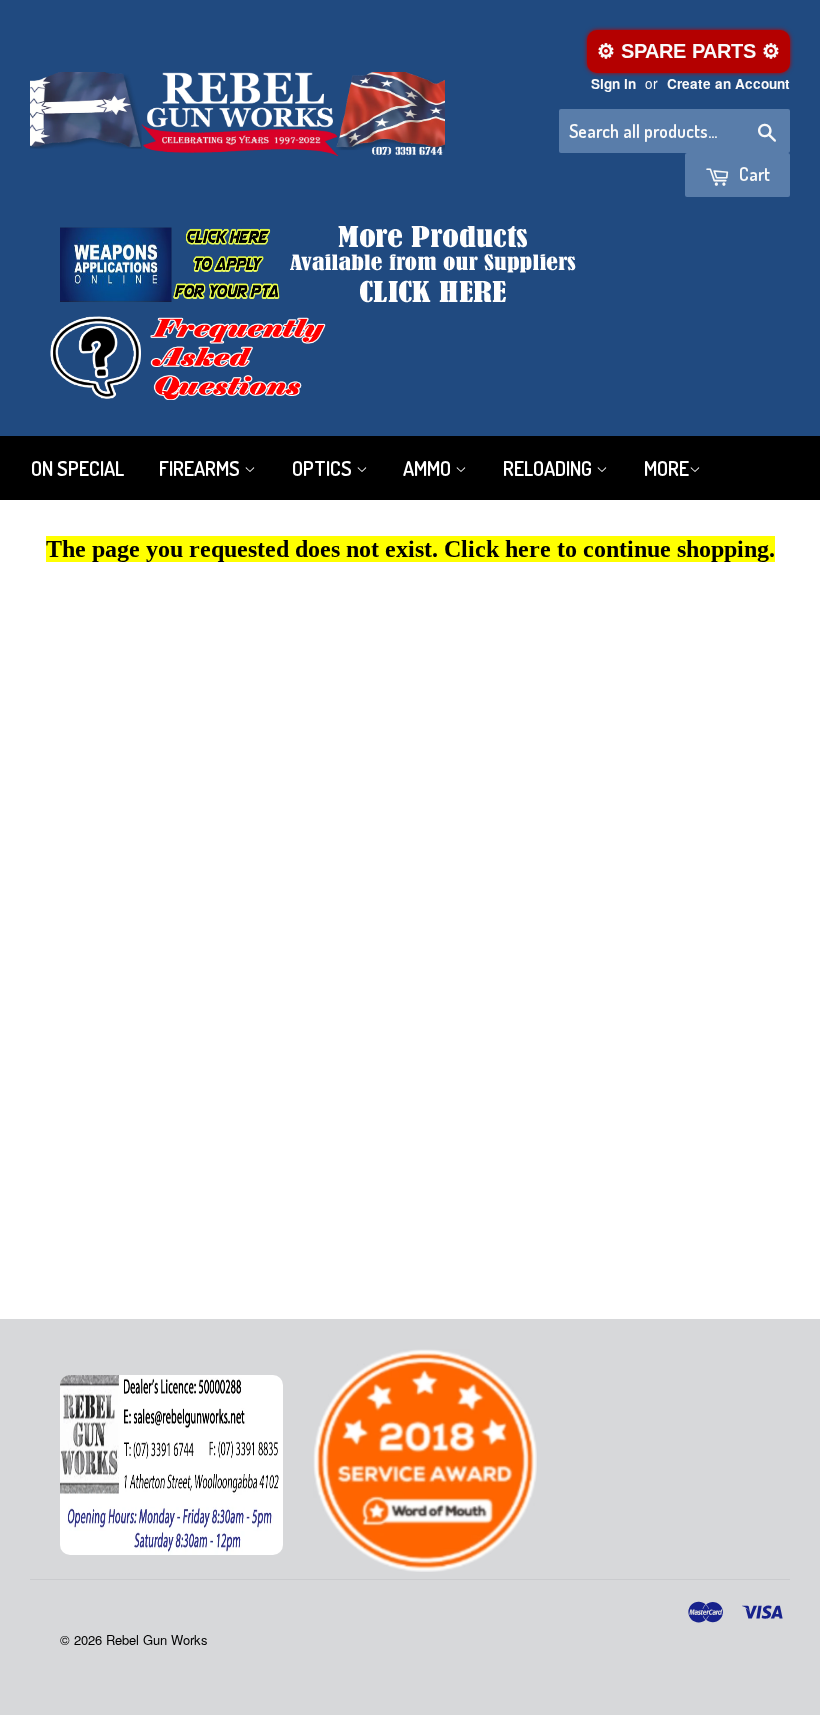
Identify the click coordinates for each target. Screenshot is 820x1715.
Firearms (201, 468)
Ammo (429, 468)
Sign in (613, 83)
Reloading (549, 468)
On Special (77, 468)
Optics (324, 468)
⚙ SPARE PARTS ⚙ (688, 51)
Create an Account (728, 83)
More (666, 468)
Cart (752, 174)
